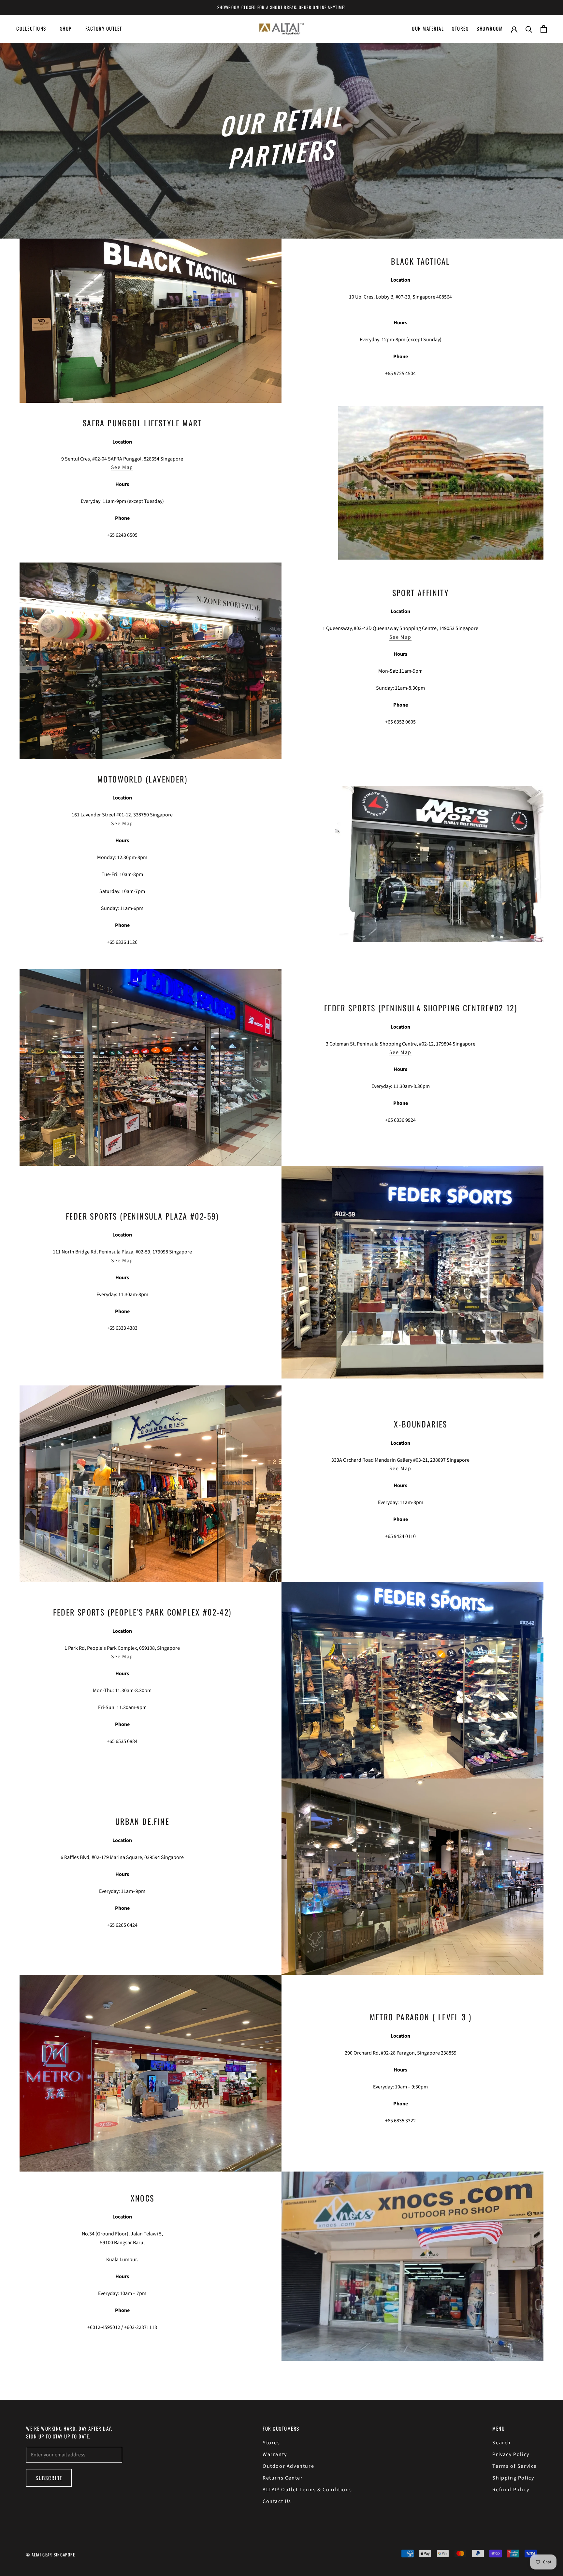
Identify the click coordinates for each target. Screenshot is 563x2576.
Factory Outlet (104, 28)
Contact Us (277, 2501)
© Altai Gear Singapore (51, 2554)
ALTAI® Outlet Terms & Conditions (307, 2490)
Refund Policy (511, 2490)
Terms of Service (515, 2466)
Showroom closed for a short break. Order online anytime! (281, 7)
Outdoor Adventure (288, 2466)
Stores (460, 28)
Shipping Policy (513, 2478)
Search (502, 2443)
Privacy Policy (511, 2454)
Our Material (428, 28)
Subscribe (49, 2478)
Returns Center (283, 2478)
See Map (122, 467)
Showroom (490, 28)
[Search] (529, 29)
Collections (31, 28)
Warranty (275, 2454)
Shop (66, 28)
